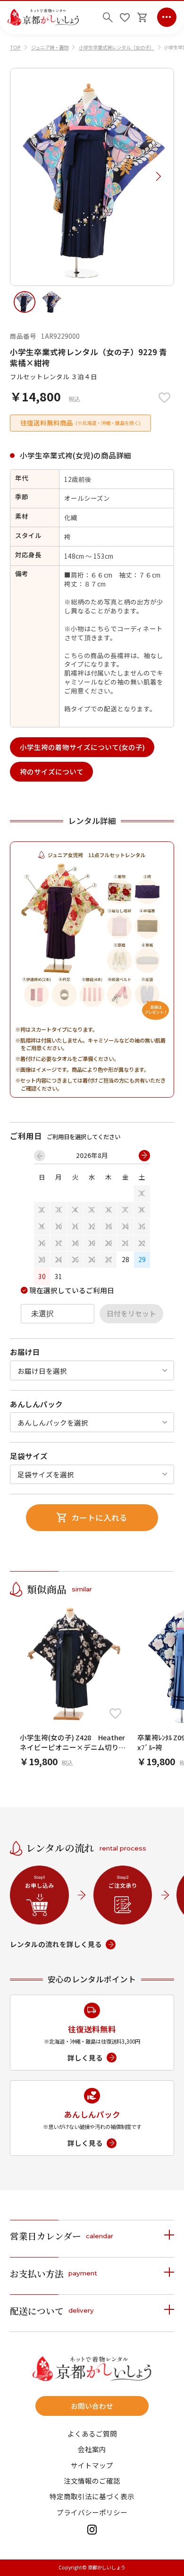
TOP (15, 47)
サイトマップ (92, 2466)
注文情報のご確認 (92, 2481)
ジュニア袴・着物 (50, 47)
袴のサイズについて (52, 771)
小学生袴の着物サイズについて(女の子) (82, 747)
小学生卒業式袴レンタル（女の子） (117, 47)
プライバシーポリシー (92, 2513)
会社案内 (92, 2450)
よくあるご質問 (92, 2434)
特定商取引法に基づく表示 (92, 2497)
